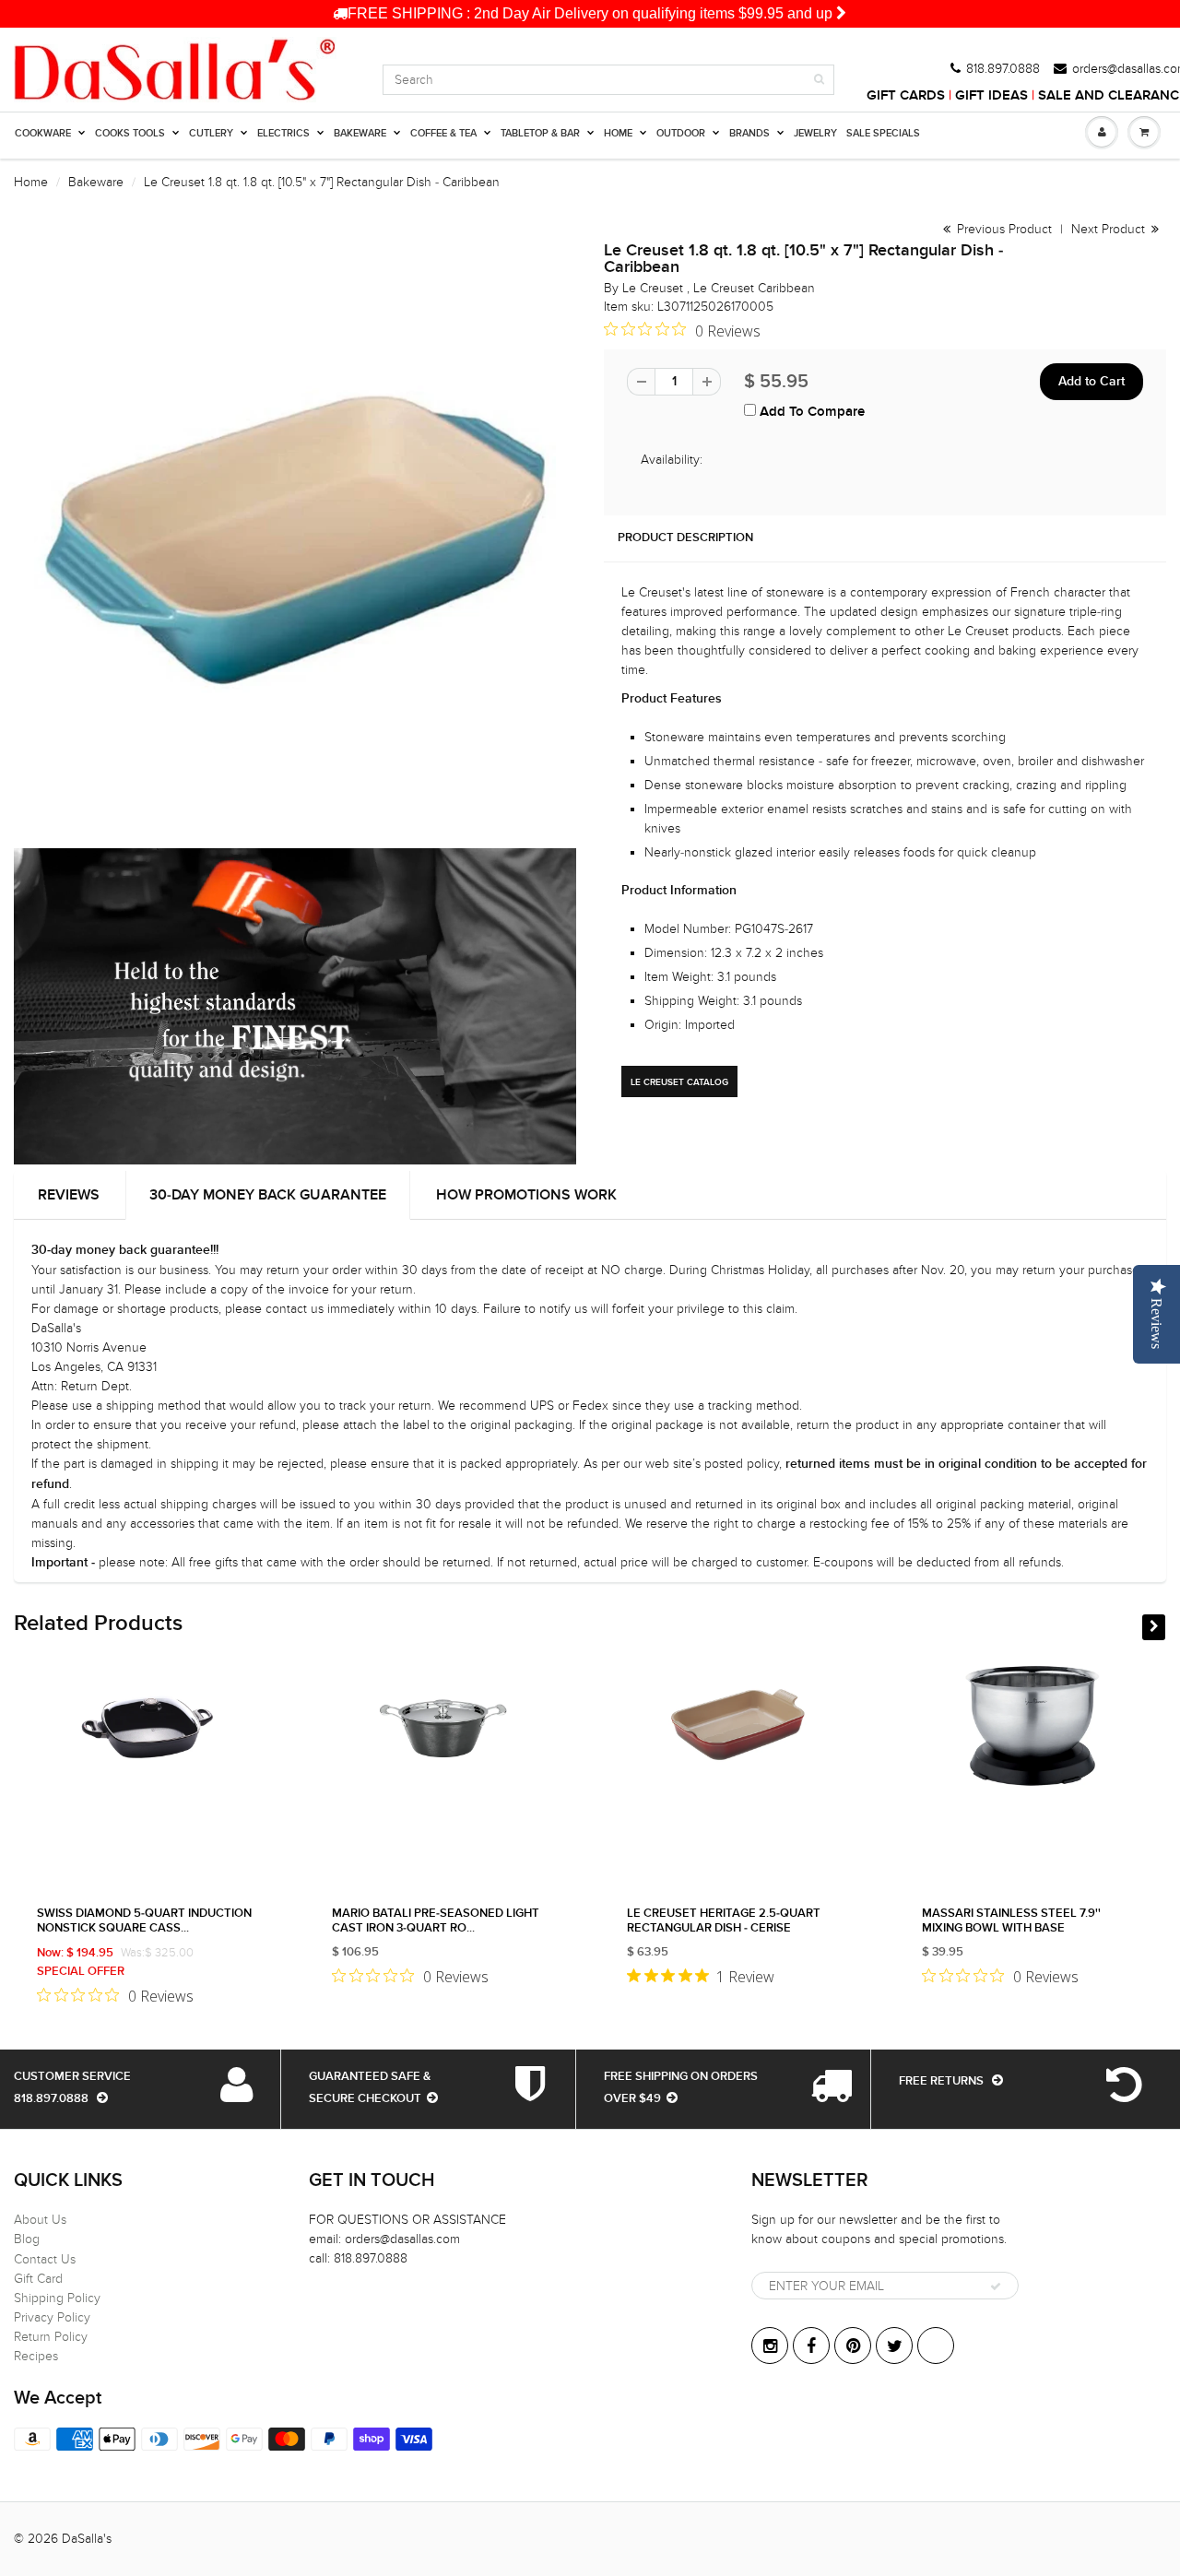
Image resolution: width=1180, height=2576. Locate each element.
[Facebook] (811, 2346)
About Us (40, 2220)
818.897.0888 (1003, 69)
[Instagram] (770, 2346)
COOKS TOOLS (130, 133)
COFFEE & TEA (443, 133)
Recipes (36, 2356)
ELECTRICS (283, 133)
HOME (618, 133)
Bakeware (96, 182)
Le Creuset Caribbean (754, 288)
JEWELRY (815, 133)
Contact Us (45, 2259)
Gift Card (38, 2279)
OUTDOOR (681, 133)
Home (31, 182)
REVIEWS (69, 1195)
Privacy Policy (52, 2317)
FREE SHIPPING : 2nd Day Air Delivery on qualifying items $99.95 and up (592, 13)
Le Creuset (655, 288)
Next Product (1110, 229)
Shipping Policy (57, 2298)
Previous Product (1003, 229)
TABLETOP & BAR (540, 133)
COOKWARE (43, 133)
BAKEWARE (360, 133)
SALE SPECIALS (883, 133)
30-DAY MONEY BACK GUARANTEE (268, 1195)
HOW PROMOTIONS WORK (526, 1195)
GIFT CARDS (906, 95)
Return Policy (51, 2337)
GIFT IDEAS (991, 95)
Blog (27, 2239)
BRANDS (749, 133)
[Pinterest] (853, 2346)
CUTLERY (211, 133)
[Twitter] (894, 2346)
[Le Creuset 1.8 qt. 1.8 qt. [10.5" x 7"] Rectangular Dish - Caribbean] (295, 529)
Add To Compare (810, 412)
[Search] (819, 79)
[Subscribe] (996, 2286)
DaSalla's (87, 2539)
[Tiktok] (936, 2346)
